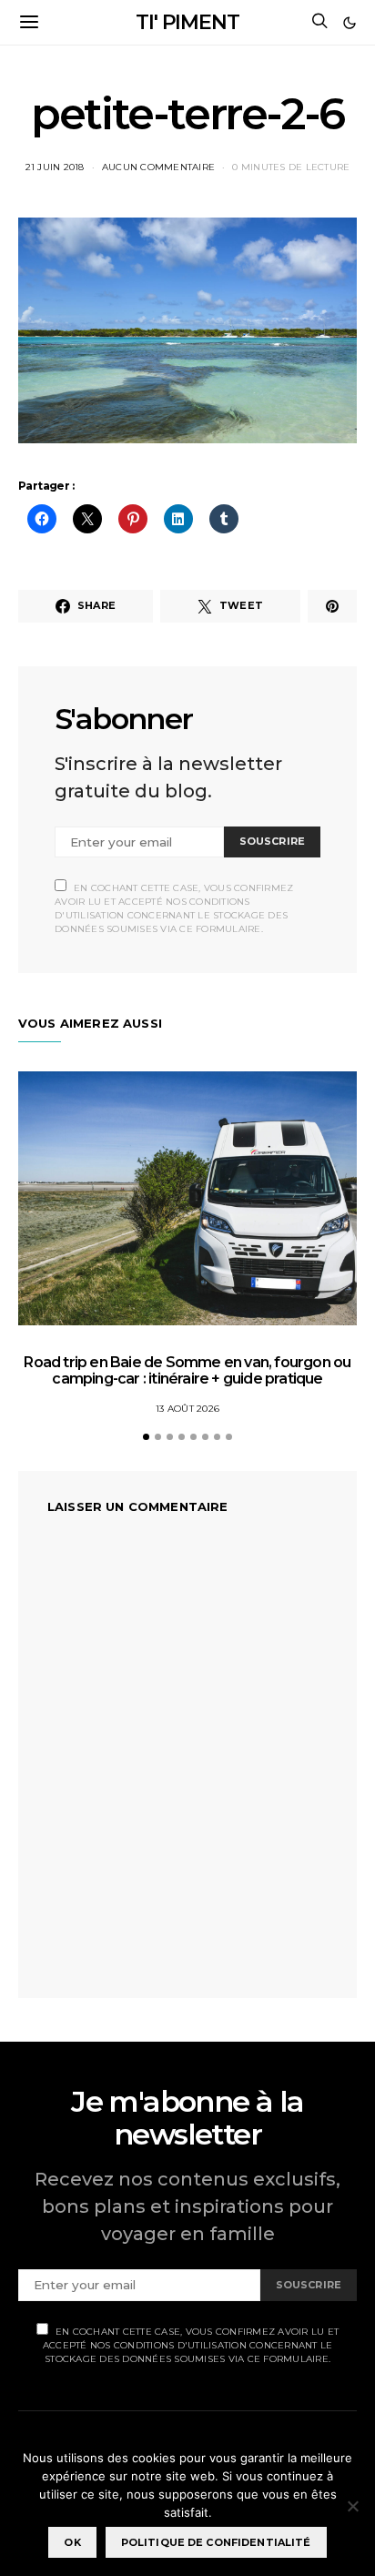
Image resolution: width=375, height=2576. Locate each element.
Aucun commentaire (158, 167)
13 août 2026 (187, 1409)
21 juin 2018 (55, 167)
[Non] (352, 2506)
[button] (350, 23)
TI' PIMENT (187, 22)
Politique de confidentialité (216, 2542)
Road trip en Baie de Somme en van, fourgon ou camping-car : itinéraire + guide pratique (187, 1370)
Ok (72, 2542)
